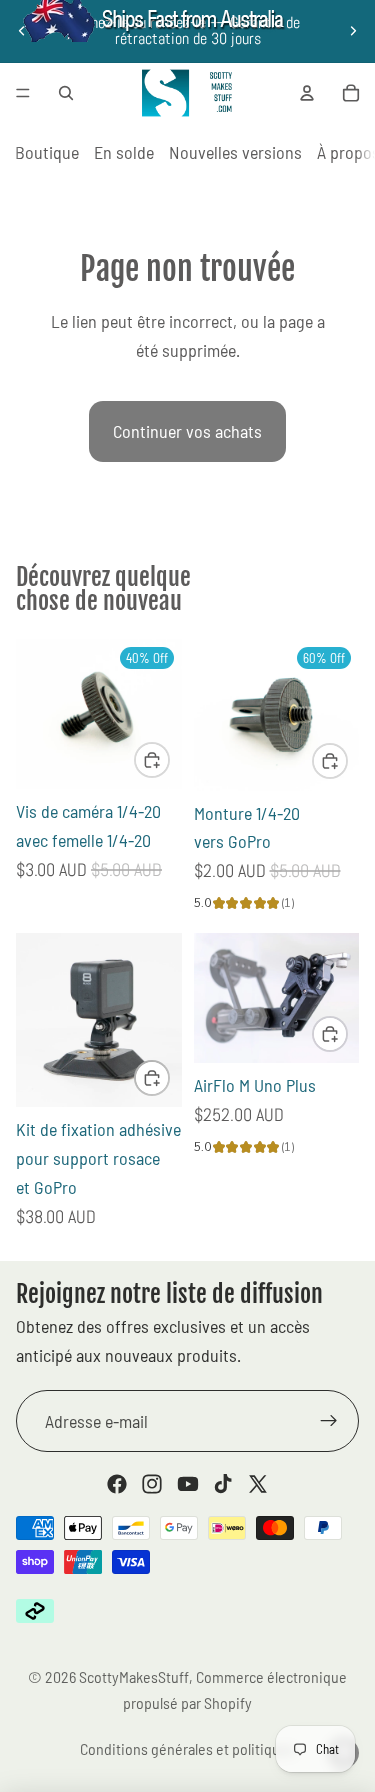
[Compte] (307, 93)
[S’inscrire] (329, 1421)
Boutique (47, 152)
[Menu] (23, 93)
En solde (124, 152)
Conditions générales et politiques (187, 1748)
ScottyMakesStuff (134, 1676)
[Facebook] (117, 1484)
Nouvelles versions (235, 152)
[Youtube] (188, 1484)
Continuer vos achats (187, 431)
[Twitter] (258, 1484)
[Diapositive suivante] (353, 31)
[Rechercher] (66, 93)
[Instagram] (152, 1484)
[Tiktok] (223, 1484)
